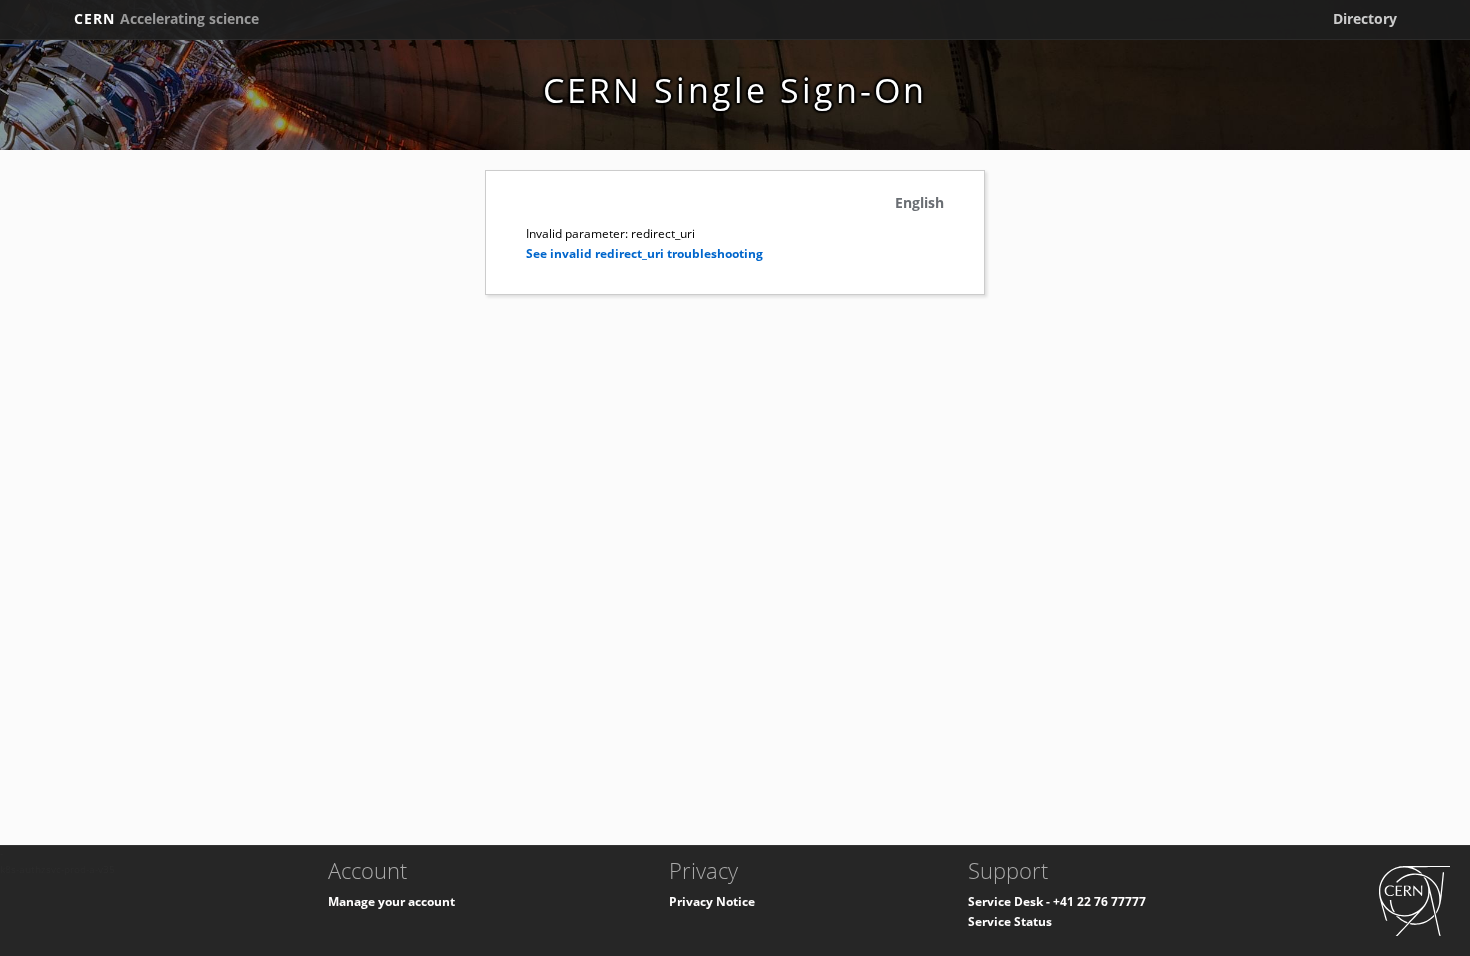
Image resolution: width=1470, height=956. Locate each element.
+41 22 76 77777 (1099, 901)
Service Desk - (1010, 901)
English (919, 202)
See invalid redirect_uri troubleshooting (644, 253)
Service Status (1010, 921)
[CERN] (1414, 899)
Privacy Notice (712, 901)
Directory (1365, 18)
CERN (167, 18)
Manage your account (391, 901)
